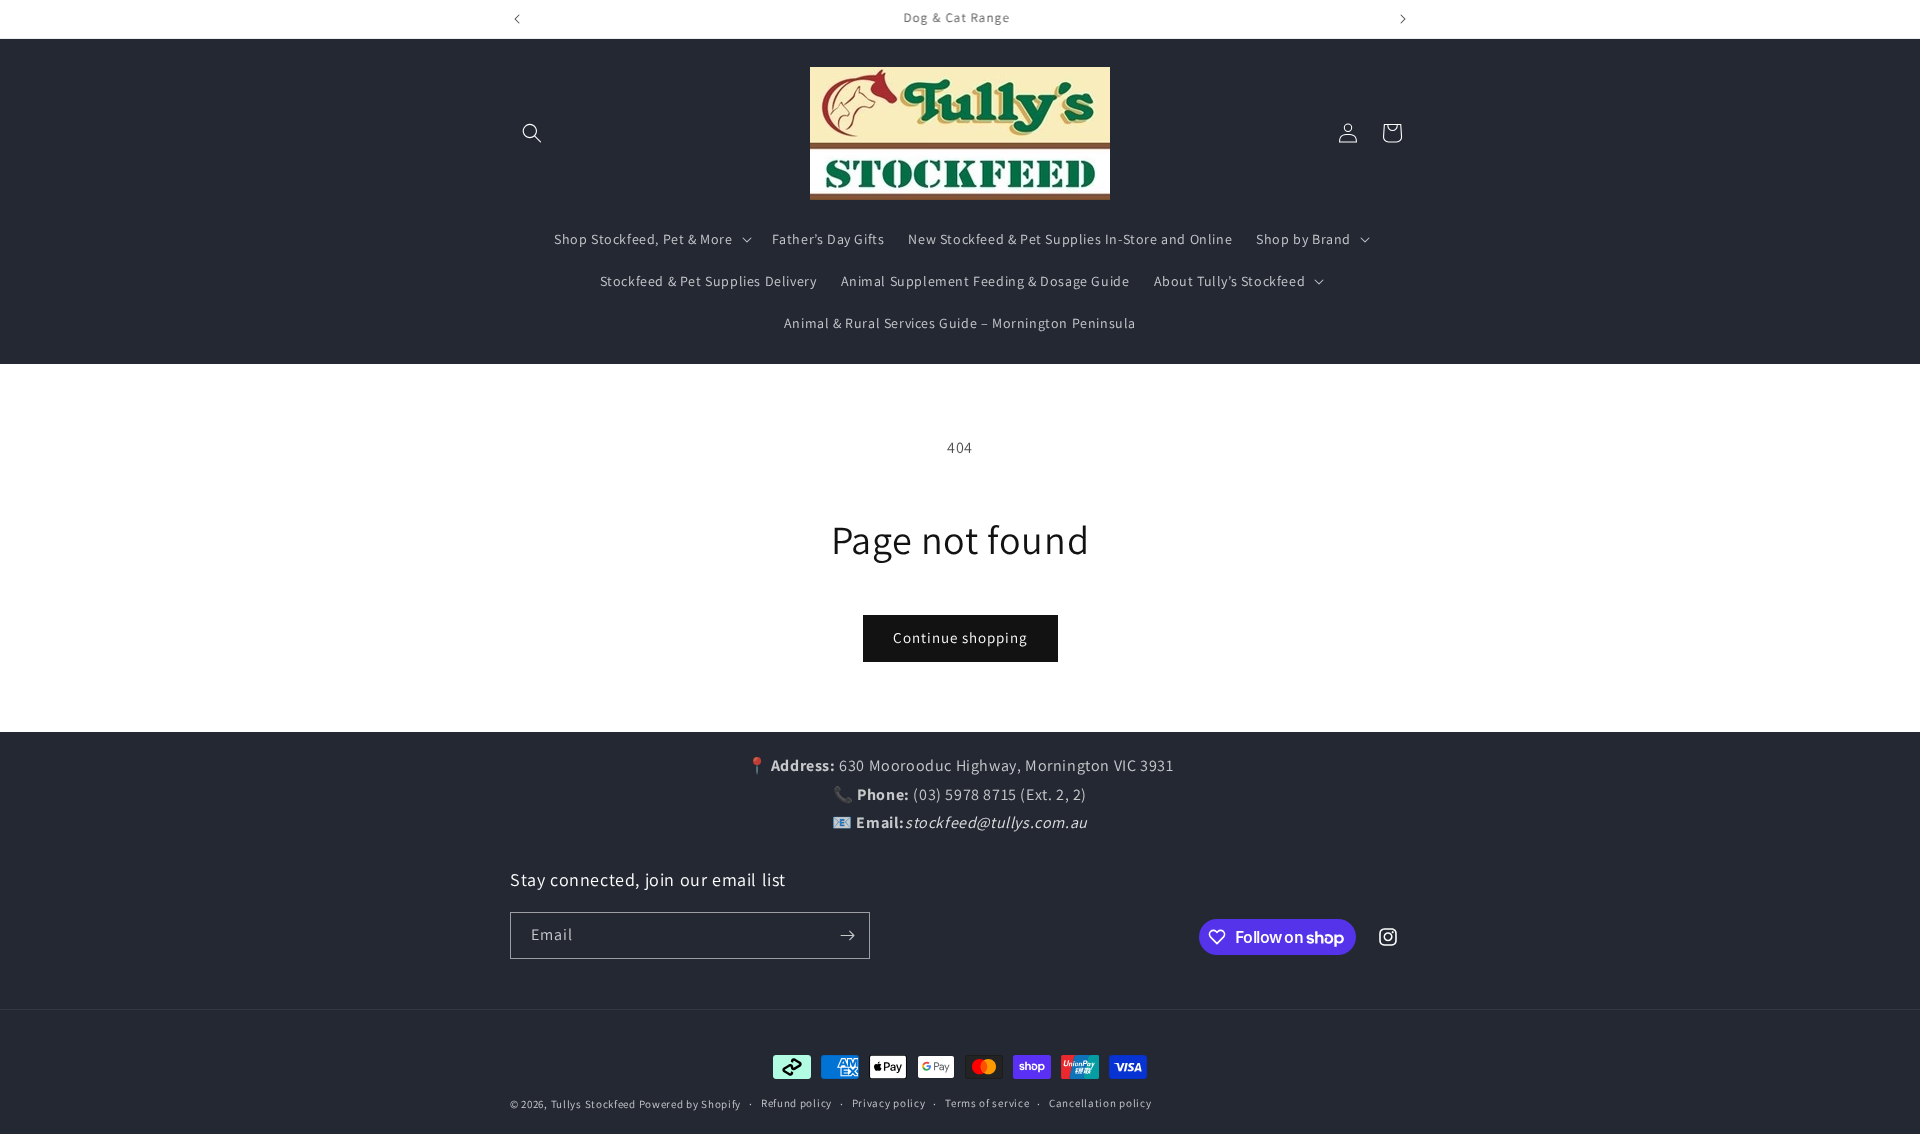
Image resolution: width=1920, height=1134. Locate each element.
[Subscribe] (847, 935)
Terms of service (987, 1103)
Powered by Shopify (690, 1104)
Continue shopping (960, 637)
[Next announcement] (1403, 19)
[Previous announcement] (517, 19)
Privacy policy (889, 1103)
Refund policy (796, 1103)
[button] (532, 133)
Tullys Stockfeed (593, 1104)
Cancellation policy (1100, 1103)
